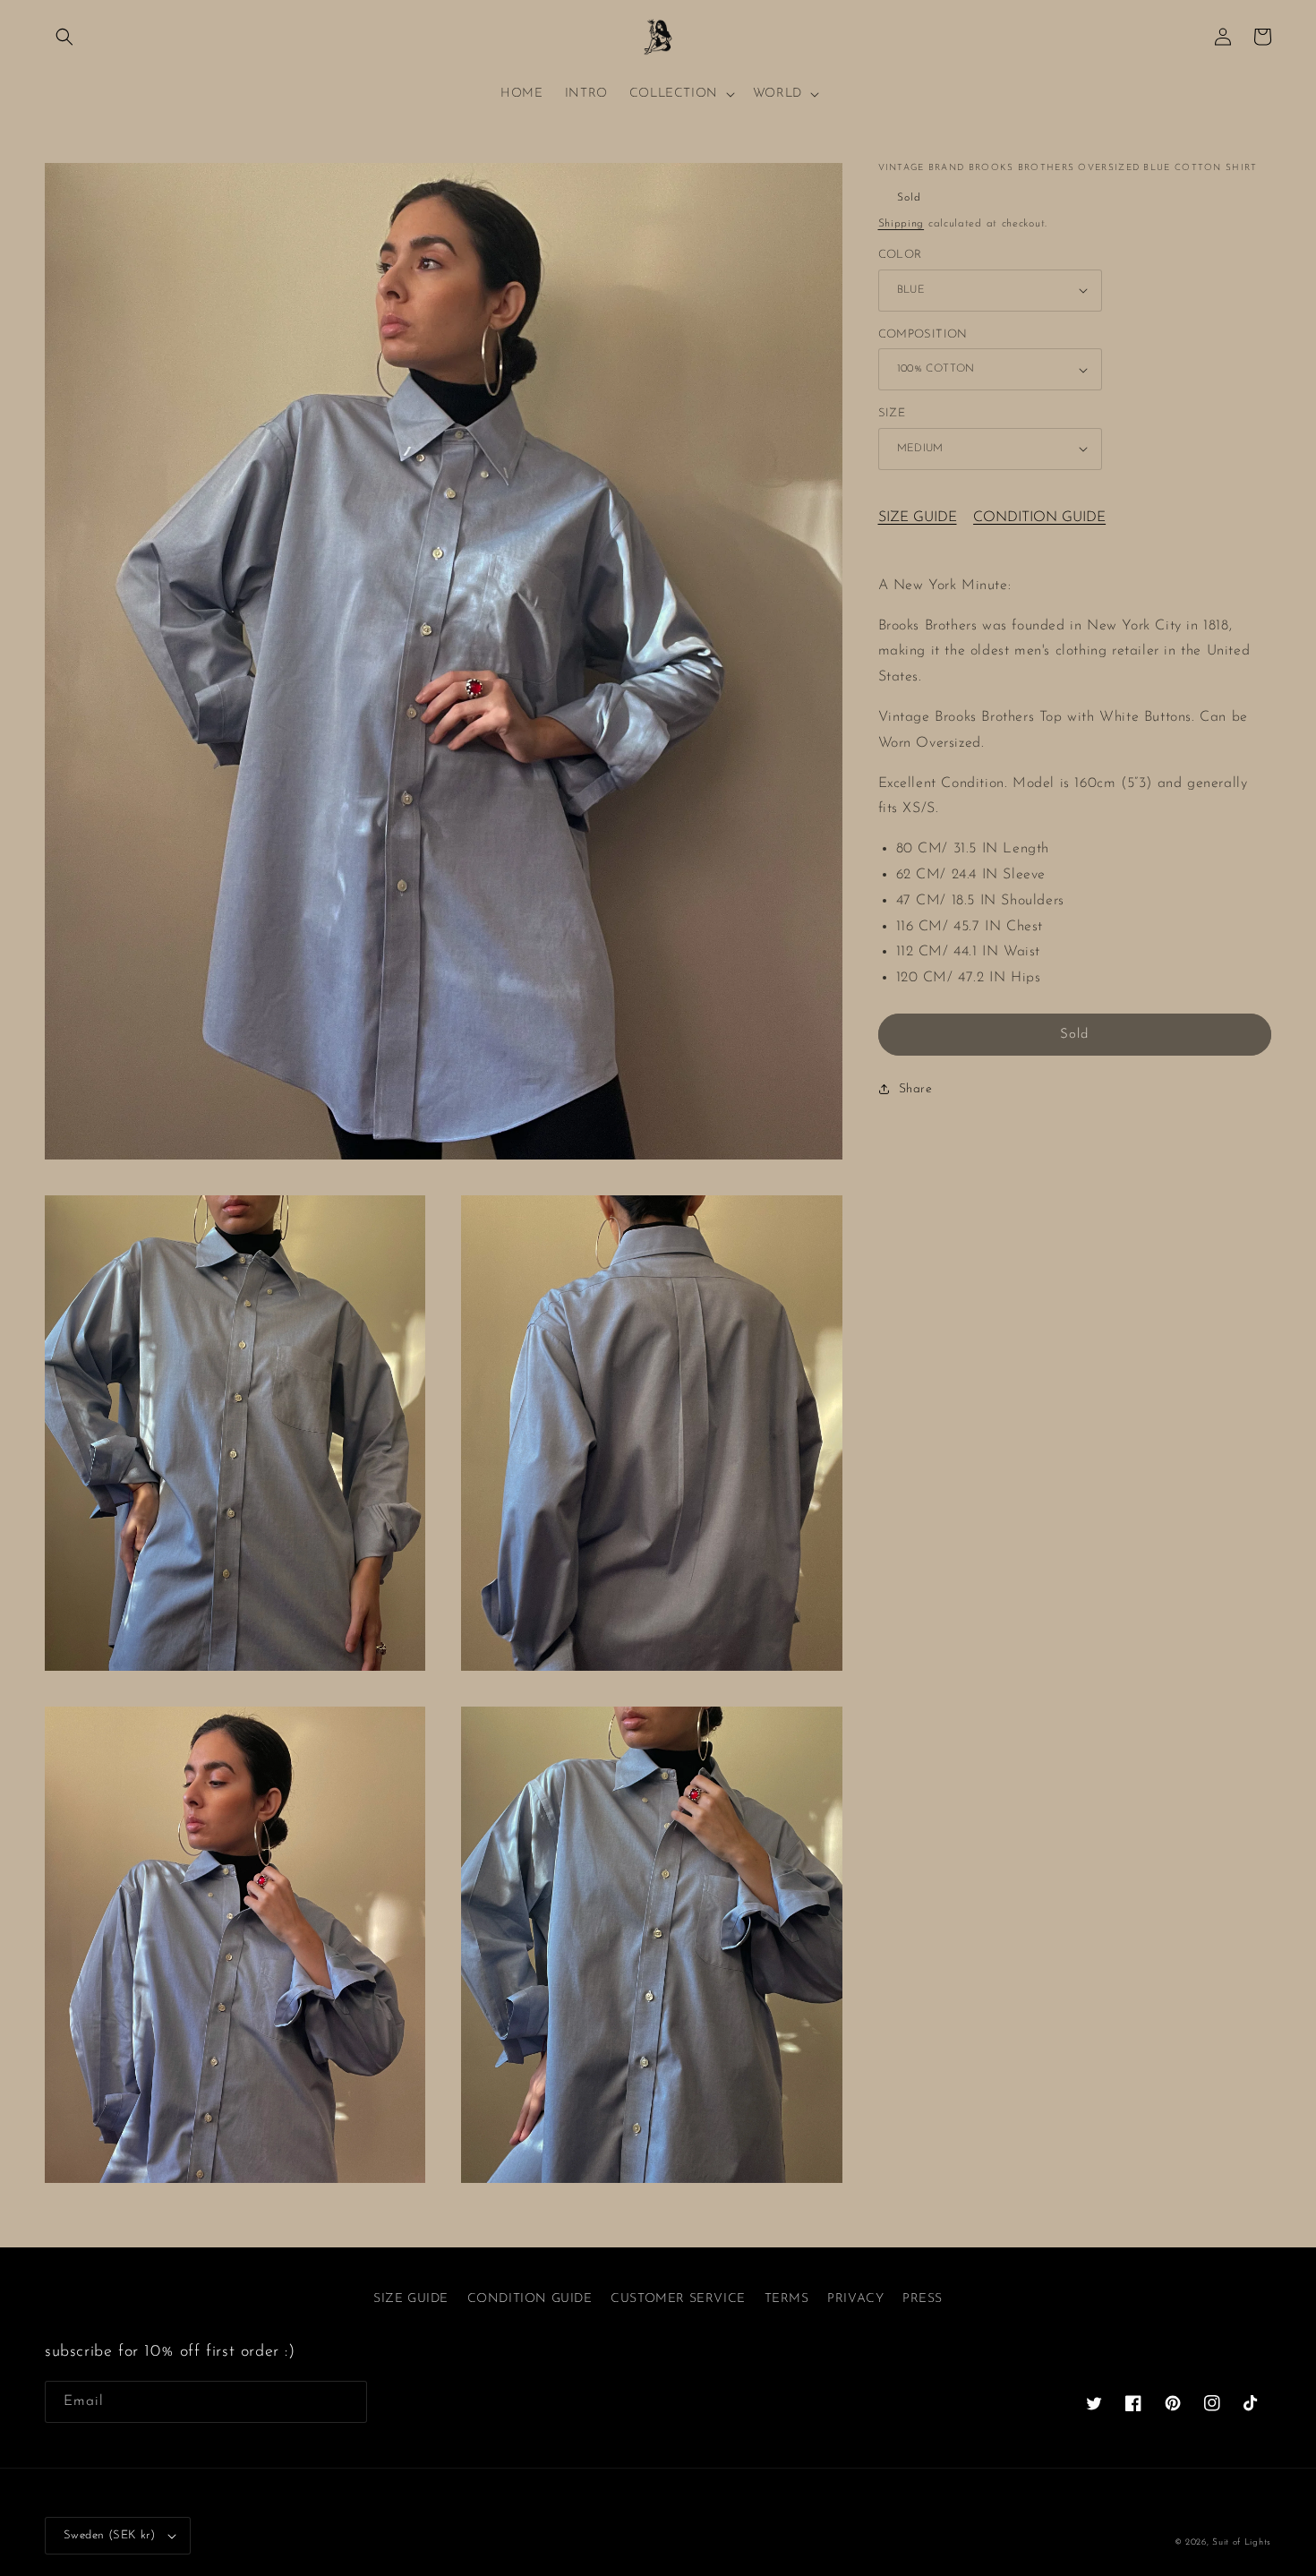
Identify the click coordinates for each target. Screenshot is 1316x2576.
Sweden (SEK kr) (109, 2535)
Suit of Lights (1242, 2542)
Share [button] (916, 1089)
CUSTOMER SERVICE (678, 2299)
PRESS (923, 2299)
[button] (64, 37)
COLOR (900, 255)
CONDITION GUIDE (1039, 518)
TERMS (787, 2299)
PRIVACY (855, 2299)
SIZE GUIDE (918, 518)
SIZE (892, 413)
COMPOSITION (923, 334)
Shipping (902, 224)
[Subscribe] (346, 2402)
